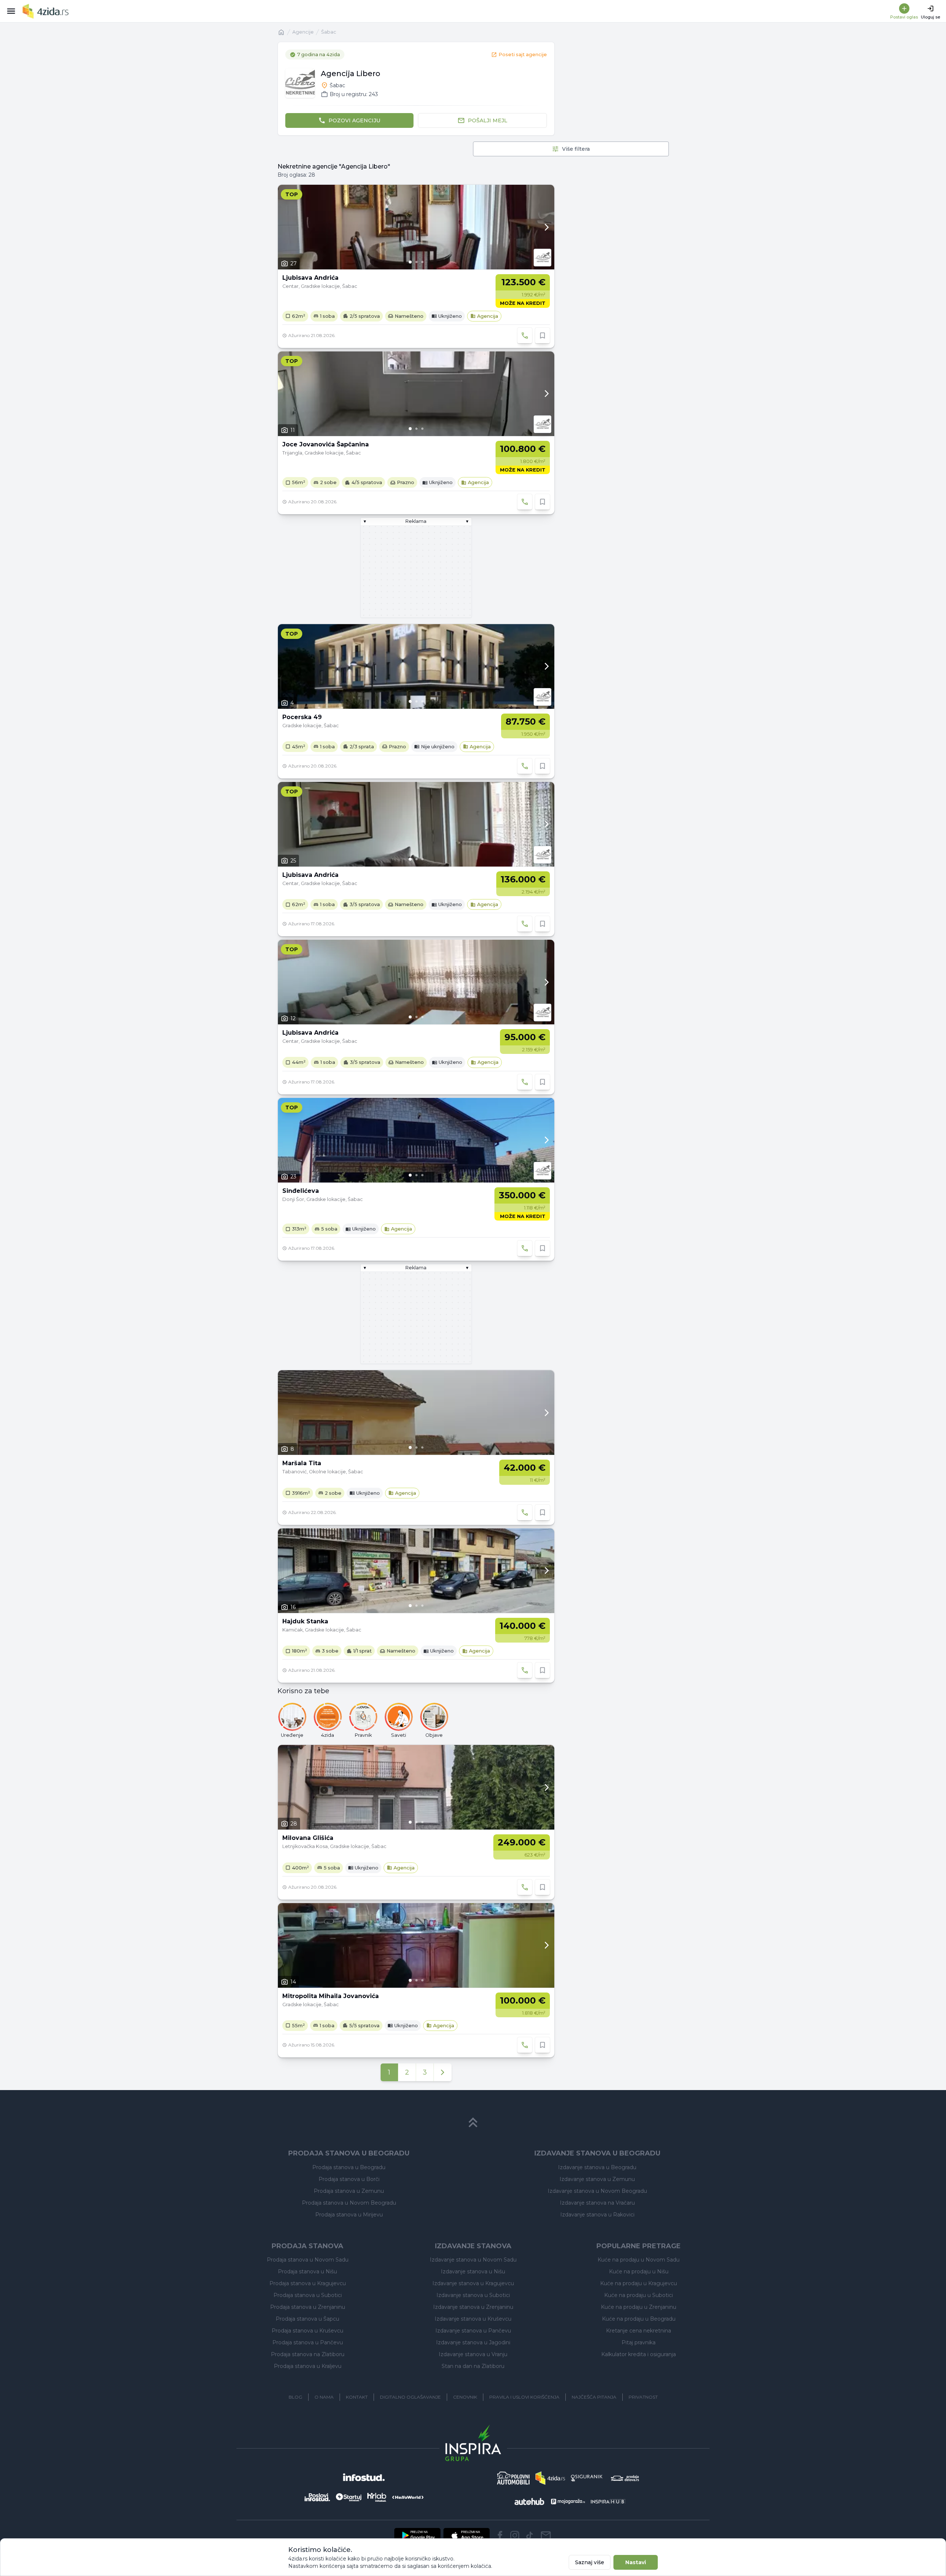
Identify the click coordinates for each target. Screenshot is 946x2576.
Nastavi (636, 2562)
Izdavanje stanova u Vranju (473, 2354)
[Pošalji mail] (546, 2535)
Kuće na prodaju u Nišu (639, 2272)
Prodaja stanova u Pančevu (308, 2342)
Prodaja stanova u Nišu (307, 2272)
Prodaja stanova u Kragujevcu (308, 2283)
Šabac (329, 32)
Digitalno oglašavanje (410, 2397)
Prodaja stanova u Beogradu (349, 2167)
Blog (295, 2397)
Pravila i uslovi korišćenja (524, 2397)
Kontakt (357, 2397)
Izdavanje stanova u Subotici (473, 2295)
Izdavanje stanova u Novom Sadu (473, 2260)
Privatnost (643, 2397)
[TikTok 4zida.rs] (530, 2535)
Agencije (303, 32)
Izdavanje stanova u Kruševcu (473, 2319)
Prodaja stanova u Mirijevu (349, 2215)
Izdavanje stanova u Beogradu (597, 2167)
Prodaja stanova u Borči (349, 2179)
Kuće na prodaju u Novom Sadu (639, 2260)
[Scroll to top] (473, 2123)
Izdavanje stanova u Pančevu (473, 2331)
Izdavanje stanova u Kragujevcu (473, 2283)
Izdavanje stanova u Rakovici (597, 2215)
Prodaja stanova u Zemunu (349, 2191)
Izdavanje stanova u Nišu (473, 2272)
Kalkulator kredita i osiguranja (639, 2354)
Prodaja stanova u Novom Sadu (308, 2260)
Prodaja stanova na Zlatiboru (308, 2354)
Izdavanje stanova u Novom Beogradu (597, 2191)
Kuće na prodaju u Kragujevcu (639, 2283)
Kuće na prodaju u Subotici (639, 2295)
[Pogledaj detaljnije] (416, 227)
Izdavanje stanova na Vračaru (597, 2203)
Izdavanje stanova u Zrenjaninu (473, 2307)
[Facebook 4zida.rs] (500, 2535)
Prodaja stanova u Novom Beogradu (349, 2203)
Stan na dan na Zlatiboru (473, 2366)
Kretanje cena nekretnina (639, 2331)
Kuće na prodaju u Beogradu (639, 2319)
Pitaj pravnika (639, 2342)
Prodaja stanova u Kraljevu (308, 2366)
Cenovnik (465, 2397)
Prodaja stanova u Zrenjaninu (308, 2307)
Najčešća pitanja (594, 2397)
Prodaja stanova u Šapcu (307, 2319)
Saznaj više (590, 2562)
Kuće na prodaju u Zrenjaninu (639, 2307)
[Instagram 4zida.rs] (515, 2535)
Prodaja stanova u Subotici (308, 2295)
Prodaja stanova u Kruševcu (307, 2331)
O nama (324, 2397)
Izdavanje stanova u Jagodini (473, 2342)
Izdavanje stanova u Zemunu (597, 2179)
